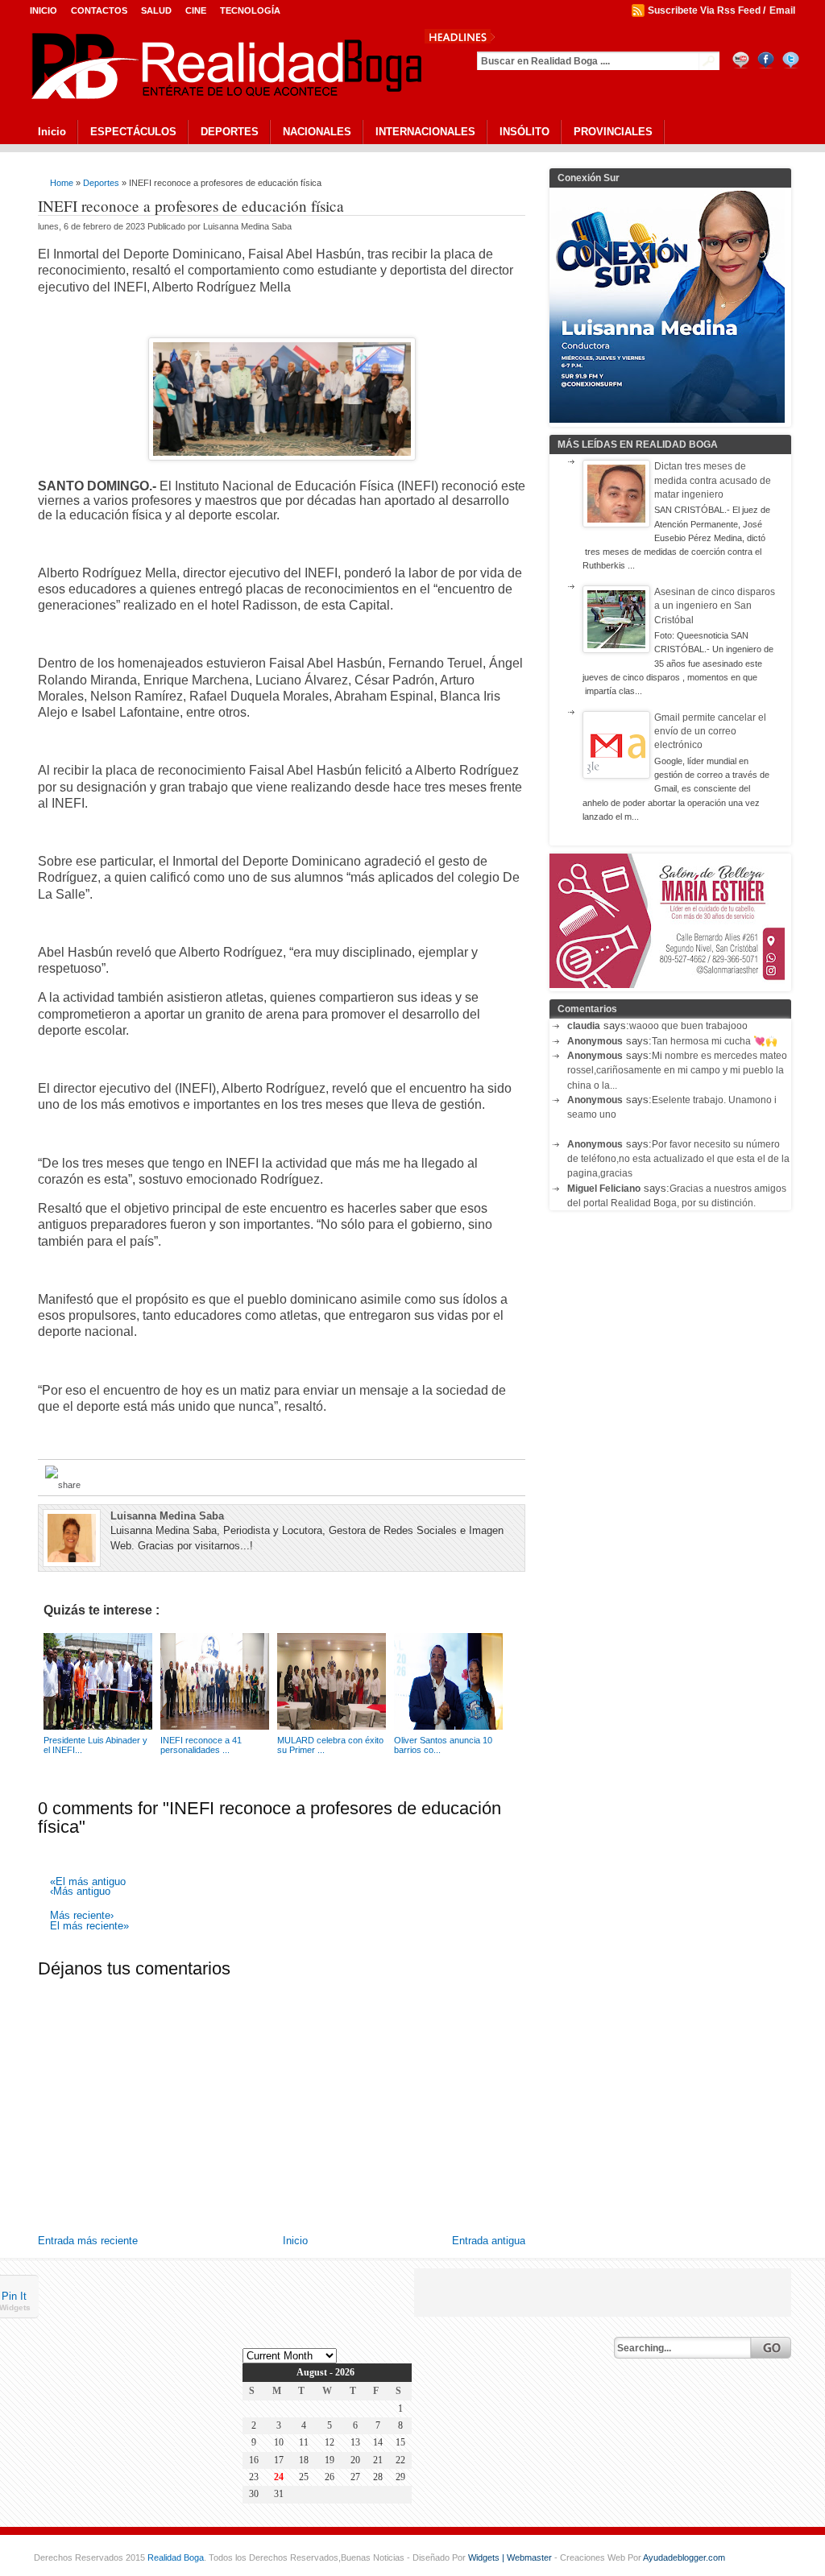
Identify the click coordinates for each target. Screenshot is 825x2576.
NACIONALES (317, 132)
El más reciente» (89, 1927)
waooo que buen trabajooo (688, 1026)
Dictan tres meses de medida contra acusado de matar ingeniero (713, 480)
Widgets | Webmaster (511, 2557)
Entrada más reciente (88, 2241)
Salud (156, 10)
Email (782, 10)
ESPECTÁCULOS (133, 132)
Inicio (44, 10)
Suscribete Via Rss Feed (704, 10)
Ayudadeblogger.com (684, 2557)
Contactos (99, 10)
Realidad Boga (176, 2557)
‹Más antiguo (80, 1892)
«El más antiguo (88, 1882)
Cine (196, 10)
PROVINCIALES (613, 132)
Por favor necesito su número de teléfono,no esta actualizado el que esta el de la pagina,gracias (678, 1159)
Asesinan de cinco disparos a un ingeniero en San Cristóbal (715, 606)
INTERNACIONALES (425, 132)
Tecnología (250, 10)
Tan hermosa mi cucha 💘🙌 (715, 1041)
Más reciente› (82, 1916)
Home (62, 183)
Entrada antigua (489, 2241)
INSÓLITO (524, 132)
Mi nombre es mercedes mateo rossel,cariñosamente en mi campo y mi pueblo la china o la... (677, 1071)
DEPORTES (230, 132)
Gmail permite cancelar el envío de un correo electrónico (710, 732)
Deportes (101, 183)
